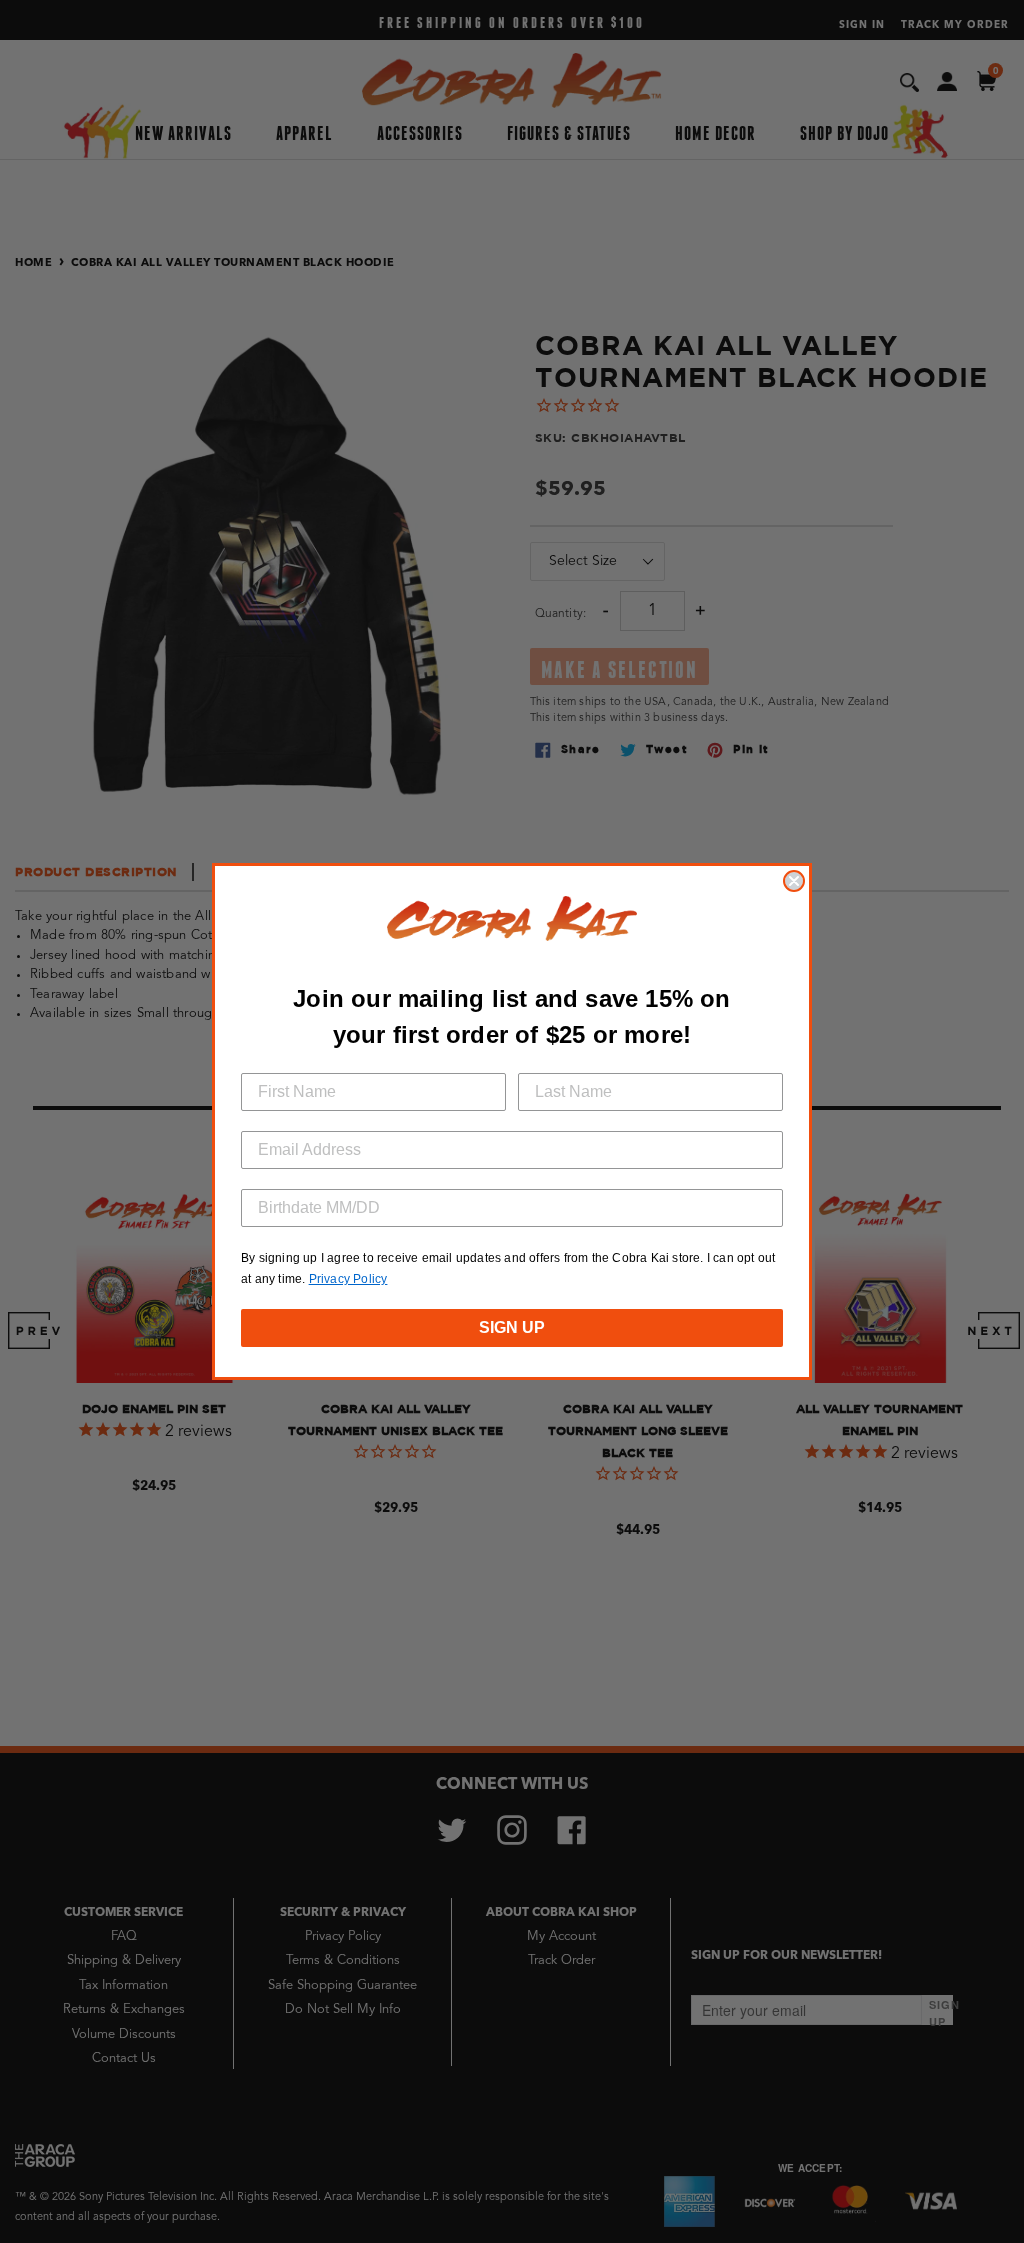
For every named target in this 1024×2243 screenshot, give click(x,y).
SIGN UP (512, 1327)
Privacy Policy (348, 1279)
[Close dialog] (794, 881)
